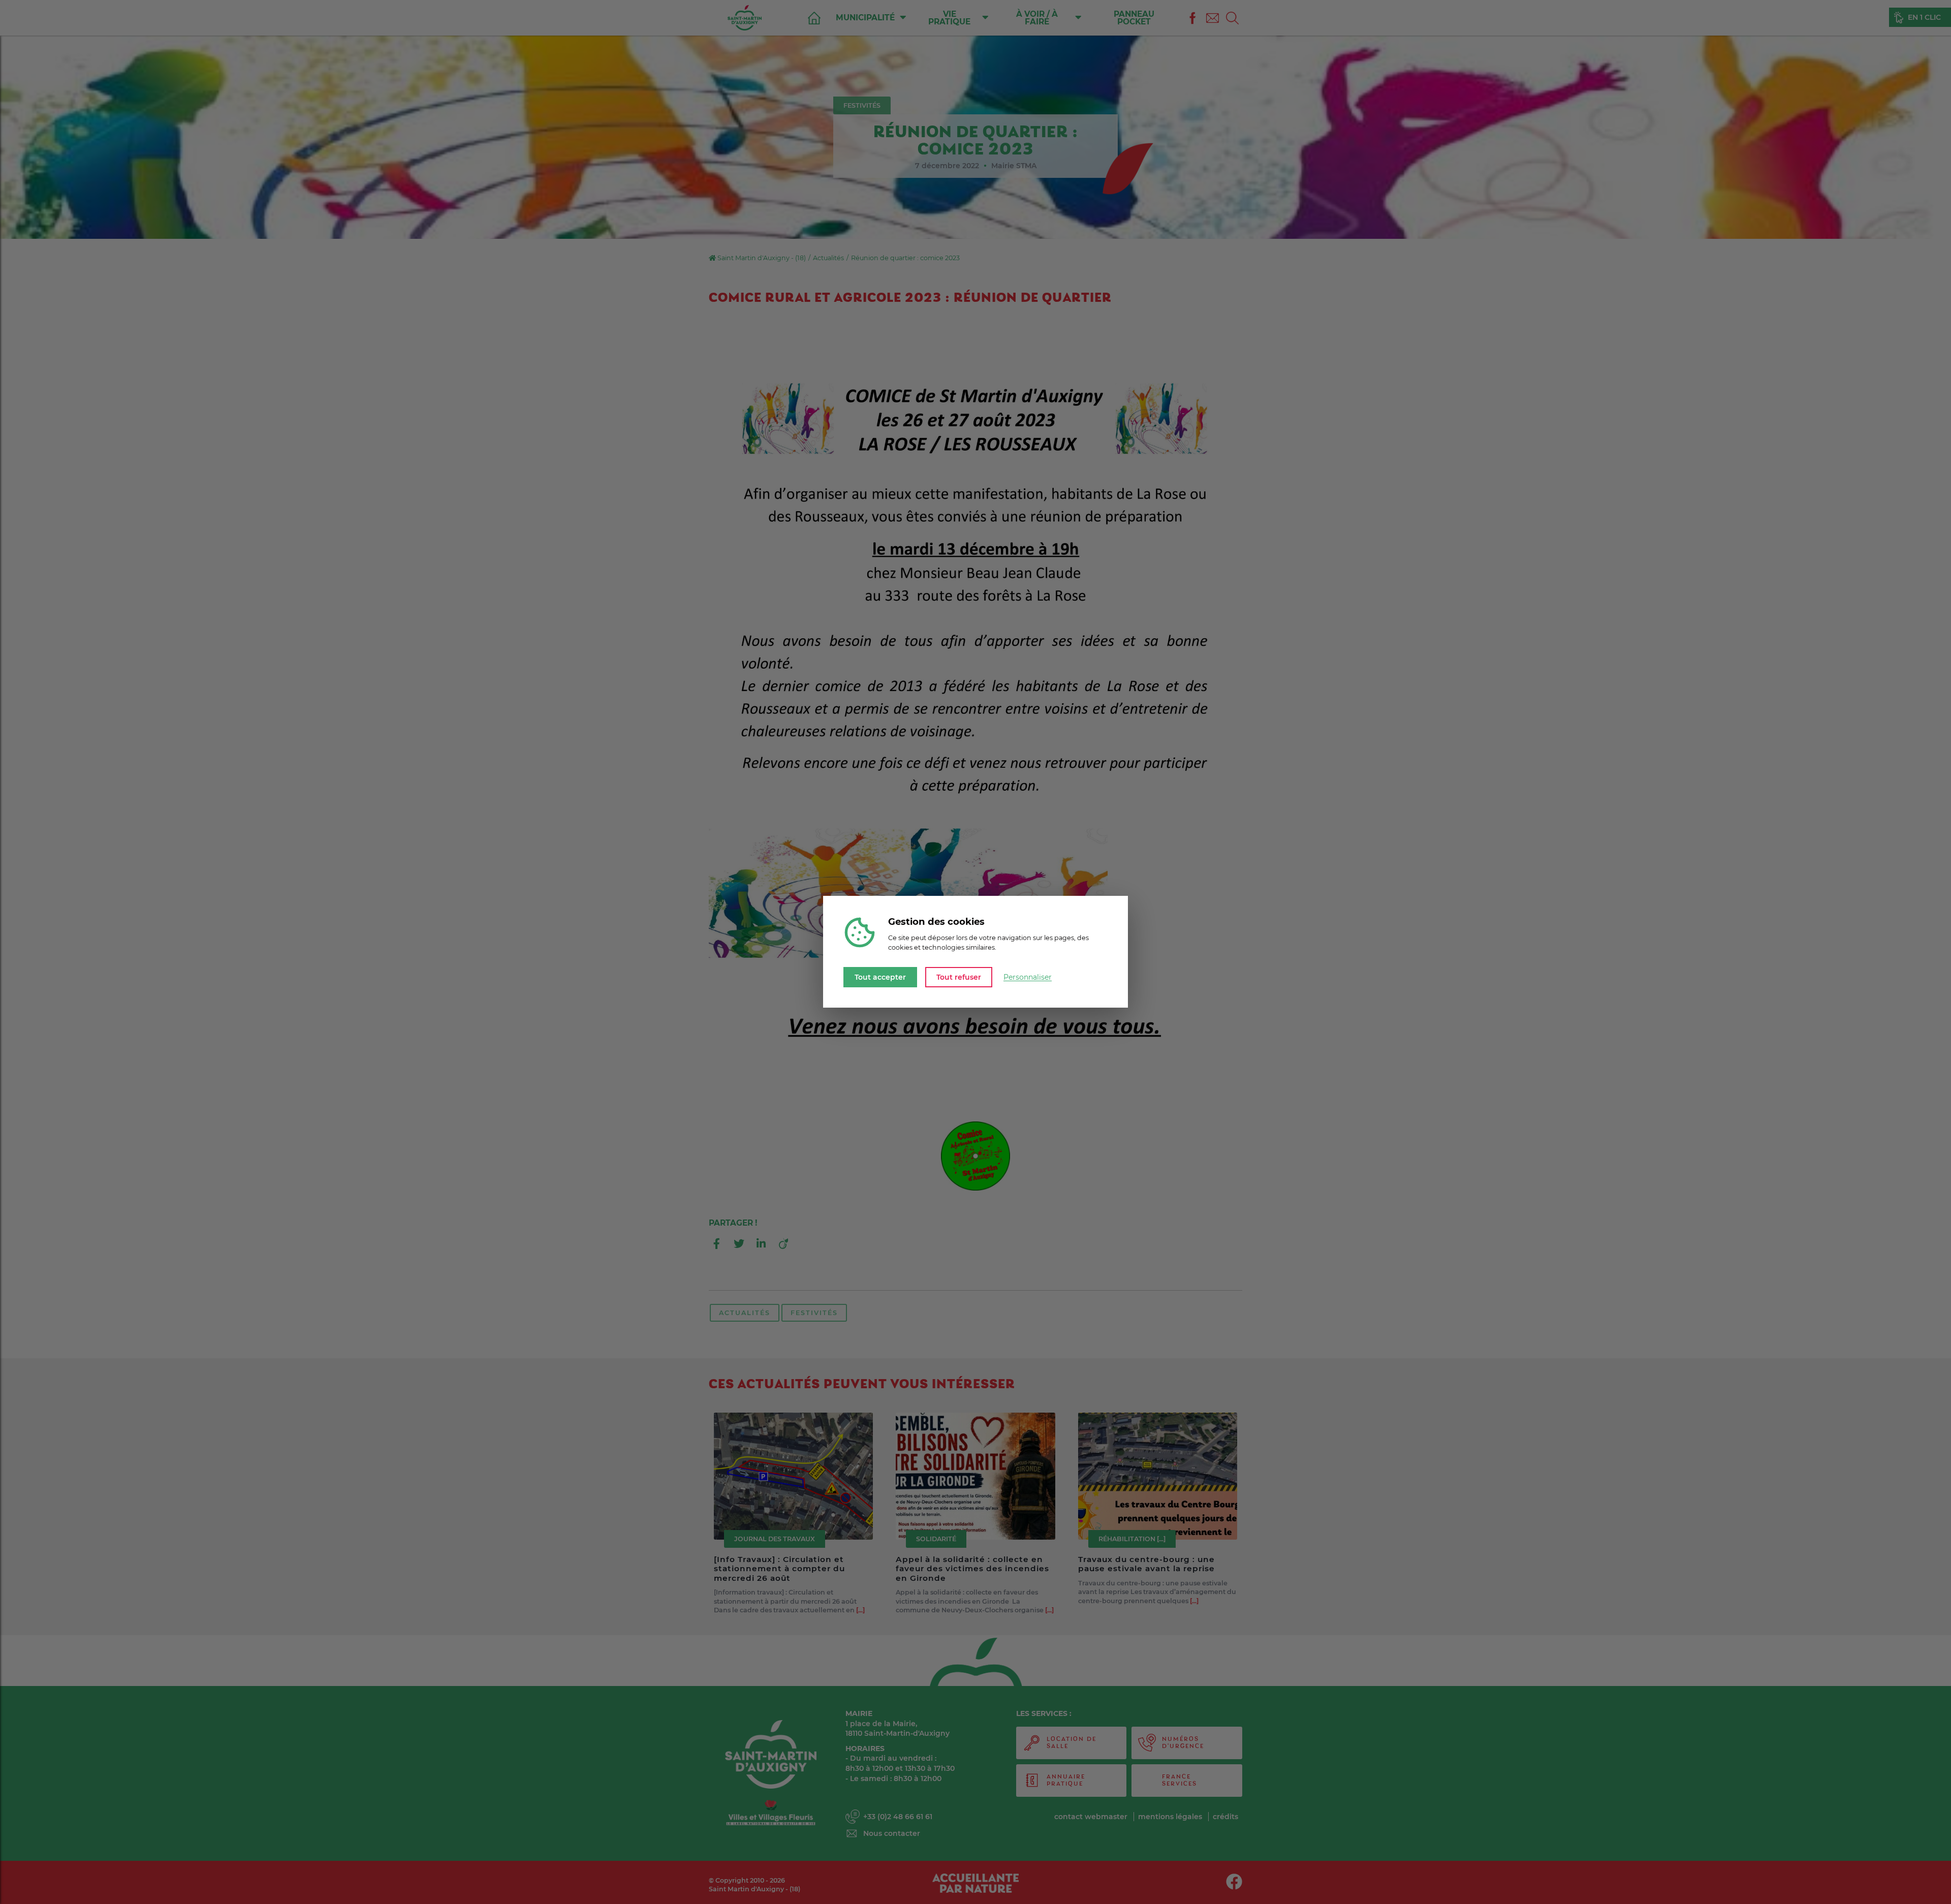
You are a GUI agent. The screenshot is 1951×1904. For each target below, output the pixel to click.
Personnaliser (1028, 977)
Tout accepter (880, 977)
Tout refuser (959, 977)
